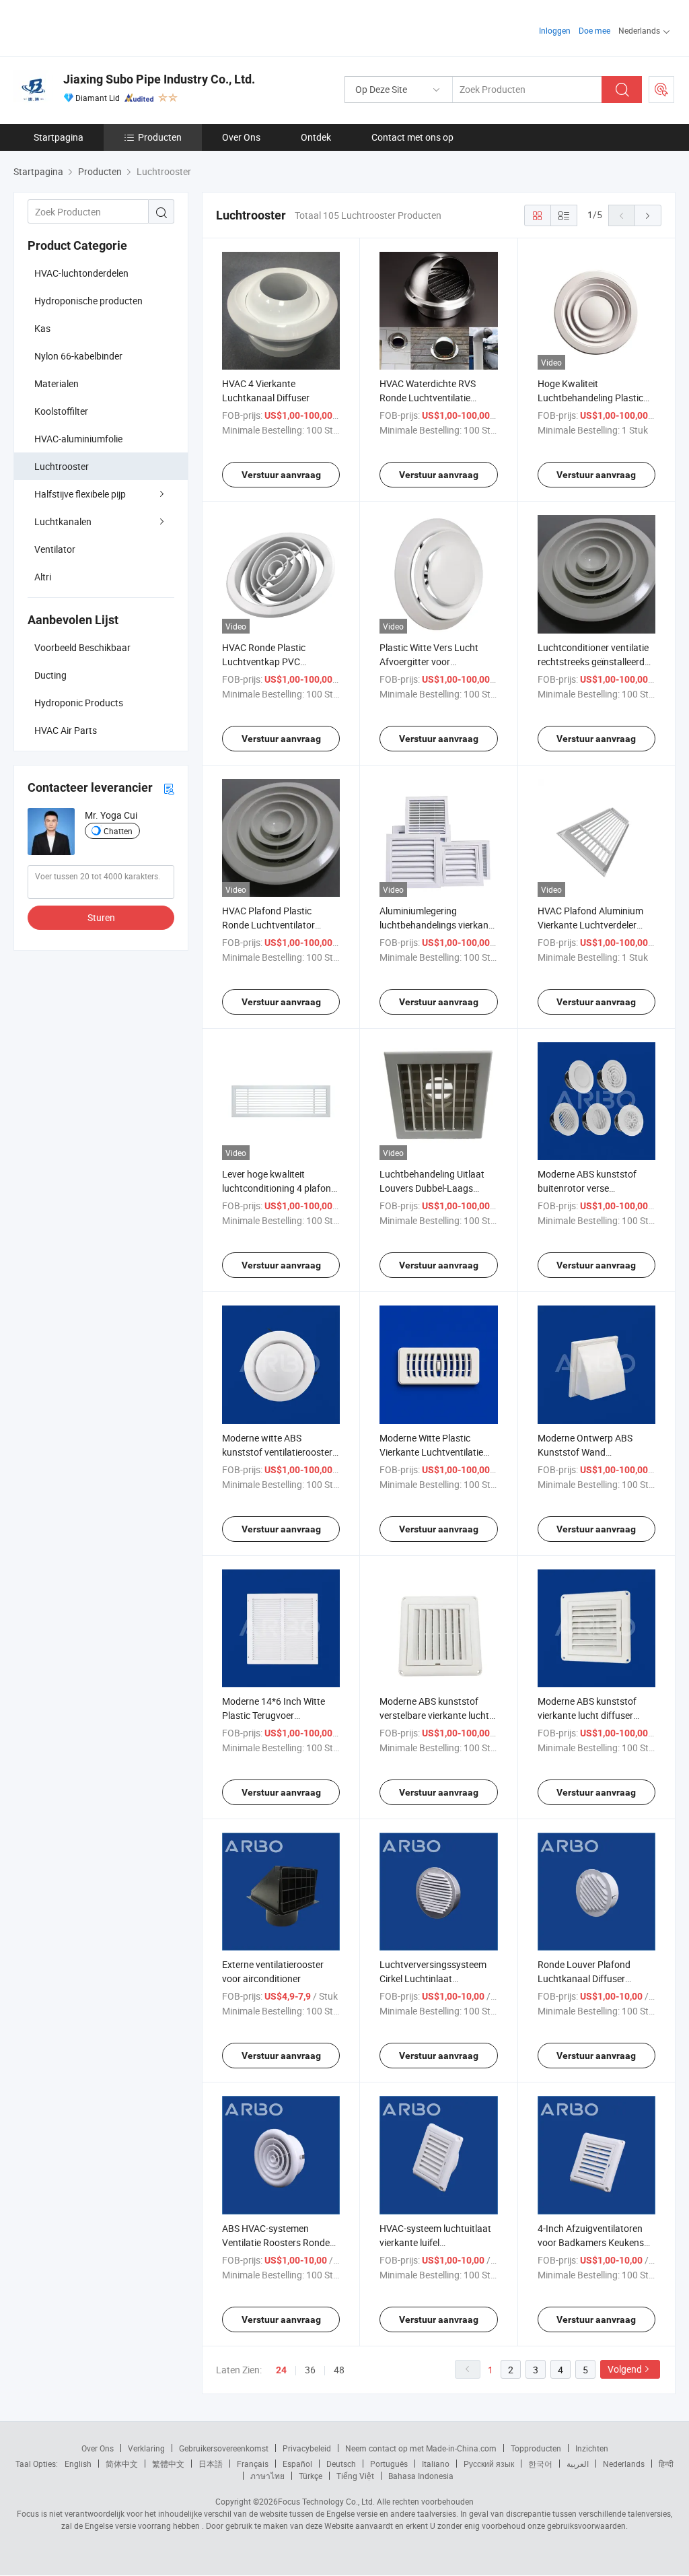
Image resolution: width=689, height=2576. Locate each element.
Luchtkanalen (63, 521)
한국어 (540, 2464)
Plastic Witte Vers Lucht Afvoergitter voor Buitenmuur (429, 662)
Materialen (57, 383)
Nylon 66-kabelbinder (78, 356)
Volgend (625, 2369)
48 (339, 2370)
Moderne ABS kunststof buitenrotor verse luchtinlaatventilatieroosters (596, 1188)
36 (310, 2370)
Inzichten (592, 2448)
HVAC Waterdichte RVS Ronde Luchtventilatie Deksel (428, 398)
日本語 (211, 2464)
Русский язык (489, 2464)
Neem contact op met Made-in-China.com (421, 2448)
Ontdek (316, 137)
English (78, 2464)
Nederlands (624, 2464)
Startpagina (59, 137)
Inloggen (555, 30)
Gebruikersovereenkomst (224, 2448)
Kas (42, 328)
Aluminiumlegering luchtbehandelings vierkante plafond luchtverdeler (438, 925)
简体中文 (122, 2464)
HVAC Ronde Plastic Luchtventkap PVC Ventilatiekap (264, 662)
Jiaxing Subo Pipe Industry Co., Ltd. (159, 79)
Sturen (101, 917)
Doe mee (594, 30)
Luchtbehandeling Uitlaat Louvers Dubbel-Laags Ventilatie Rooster (432, 1188)
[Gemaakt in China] (100, 27)
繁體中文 (168, 2464)
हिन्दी (666, 2464)
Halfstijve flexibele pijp (80, 494)
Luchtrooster (62, 466)
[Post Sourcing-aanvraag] (661, 90)
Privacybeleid (307, 2448)
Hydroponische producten (88, 301)
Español (297, 2464)
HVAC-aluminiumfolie (78, 439)
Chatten (118, 831)
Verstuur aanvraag (281, 475)
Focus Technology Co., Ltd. (326, 2501)
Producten (160, 137)
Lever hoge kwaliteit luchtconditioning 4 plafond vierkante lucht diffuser (279, 1188)
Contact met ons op (412, 137)
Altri (43, 577)
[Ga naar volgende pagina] (648, 215)
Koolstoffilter (61, 411)
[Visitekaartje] (169, 788)
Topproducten (536, 2448)
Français (253, 2464)
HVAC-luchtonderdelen (81, 273)
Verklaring (146, 2448)
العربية (578, 2464)
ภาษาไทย (267, 2476)
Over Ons (241, 137)
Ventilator (55, 549)
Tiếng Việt (355, 2476)
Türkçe (311, 2476)
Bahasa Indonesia (421, 2476)
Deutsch (341, 2464)
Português (389, 2464)
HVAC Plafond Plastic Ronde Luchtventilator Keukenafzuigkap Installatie (280, 925)
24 (281, 2370)
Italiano (436, 2464)
